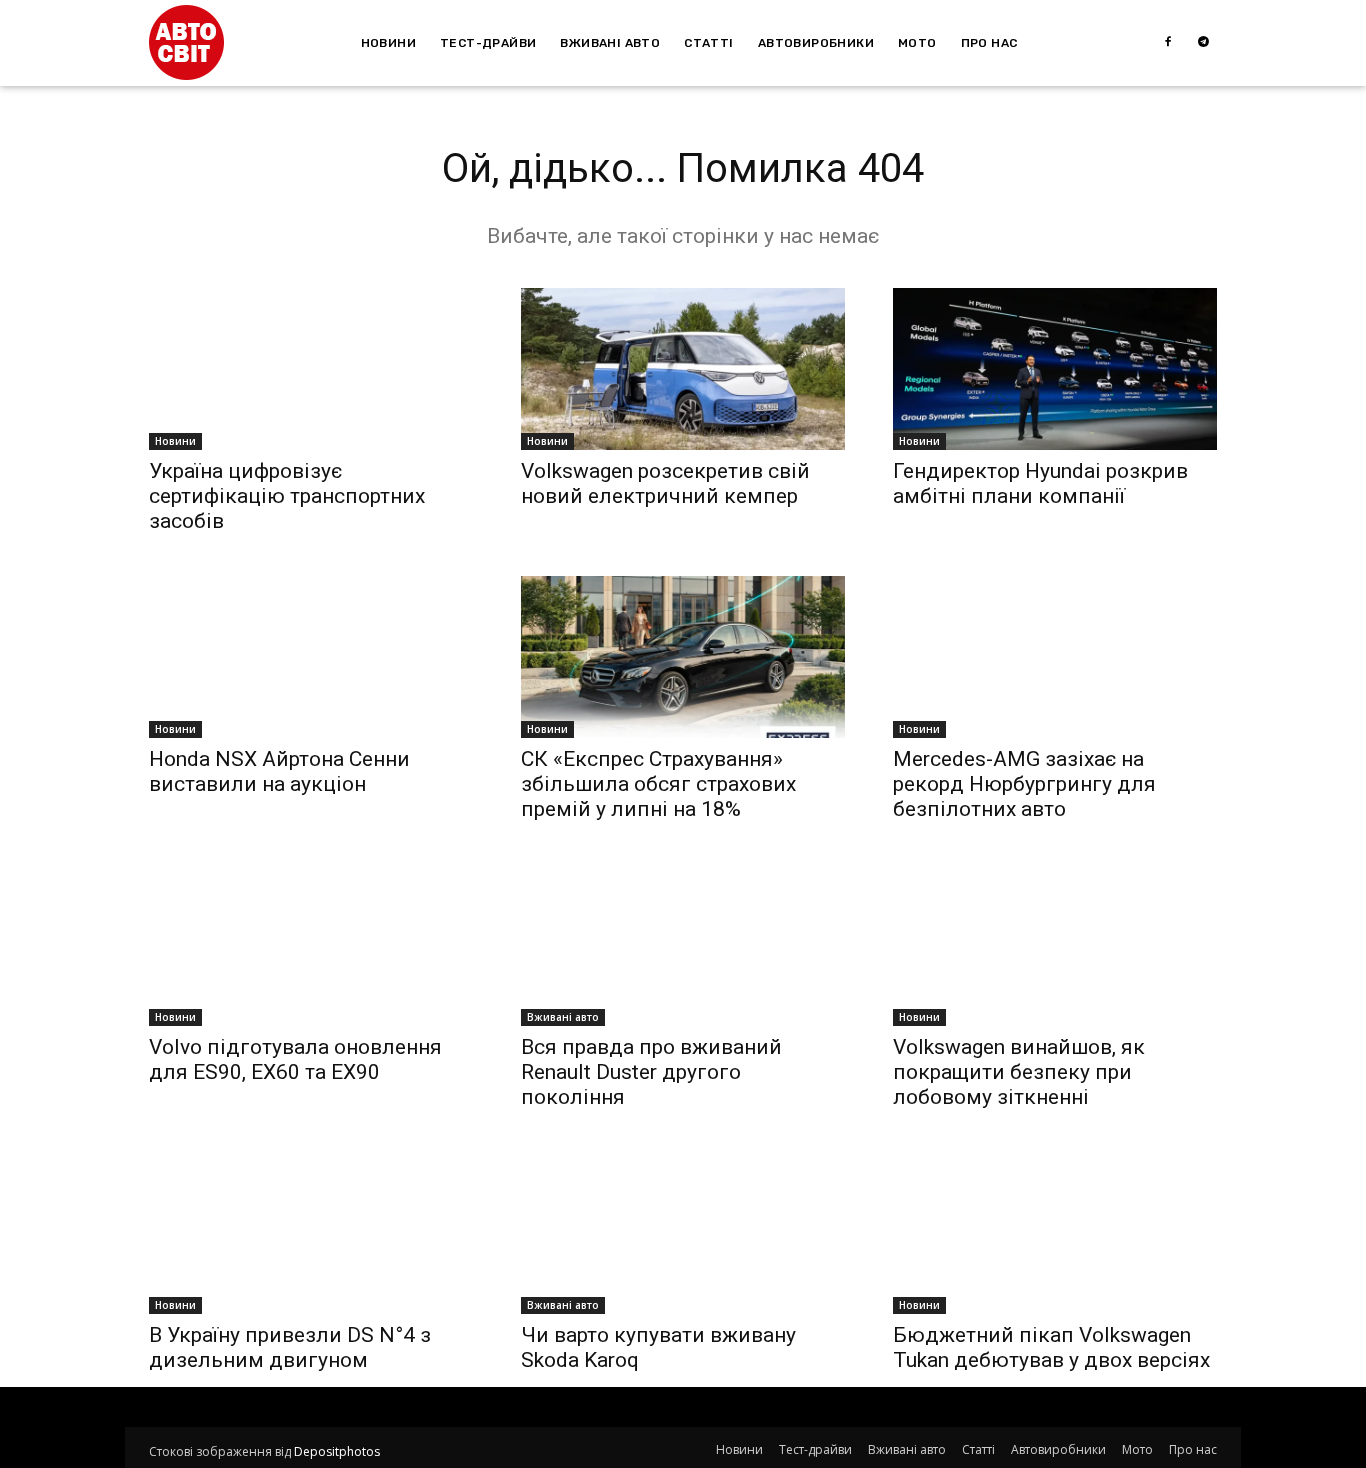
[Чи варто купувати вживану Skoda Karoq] (683, 1233)
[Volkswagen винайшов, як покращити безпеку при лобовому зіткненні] (1055, 945)
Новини (175, 441)
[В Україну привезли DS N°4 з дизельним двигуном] (311, 1233)
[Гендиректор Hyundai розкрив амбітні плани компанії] (1055, 369)
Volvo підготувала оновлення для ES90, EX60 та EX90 (295, 1059)
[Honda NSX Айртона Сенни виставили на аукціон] (311, 657)
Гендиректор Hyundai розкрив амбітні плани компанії (1040, 483)
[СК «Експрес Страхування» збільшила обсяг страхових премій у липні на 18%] (683, 657)
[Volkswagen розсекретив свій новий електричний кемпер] (683, 369)
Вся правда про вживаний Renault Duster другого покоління (651, 1072)
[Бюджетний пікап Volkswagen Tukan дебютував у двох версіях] (1055, 1233)
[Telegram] (1204, 43)
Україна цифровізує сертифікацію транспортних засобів (287, 496)
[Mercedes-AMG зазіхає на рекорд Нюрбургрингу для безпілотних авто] (1055, 657)
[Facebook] (1168, 43)
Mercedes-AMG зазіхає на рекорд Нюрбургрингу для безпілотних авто (1024, 784)
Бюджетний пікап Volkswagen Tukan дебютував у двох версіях (1051, 1347)
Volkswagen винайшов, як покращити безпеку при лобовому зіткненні (1019, 1072)
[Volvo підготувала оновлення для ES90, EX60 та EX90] (311, 945)
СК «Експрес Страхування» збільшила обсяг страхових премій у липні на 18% (658, 784)
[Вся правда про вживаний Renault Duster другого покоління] (683, 945)
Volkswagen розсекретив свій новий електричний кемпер (665, 483)
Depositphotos (337, 1451)
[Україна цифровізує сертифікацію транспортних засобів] (311, 369)
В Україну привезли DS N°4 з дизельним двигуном (290, 1347)
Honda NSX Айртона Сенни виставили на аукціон (279, 771)
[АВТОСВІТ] (186, 42)
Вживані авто (563, 1017)
